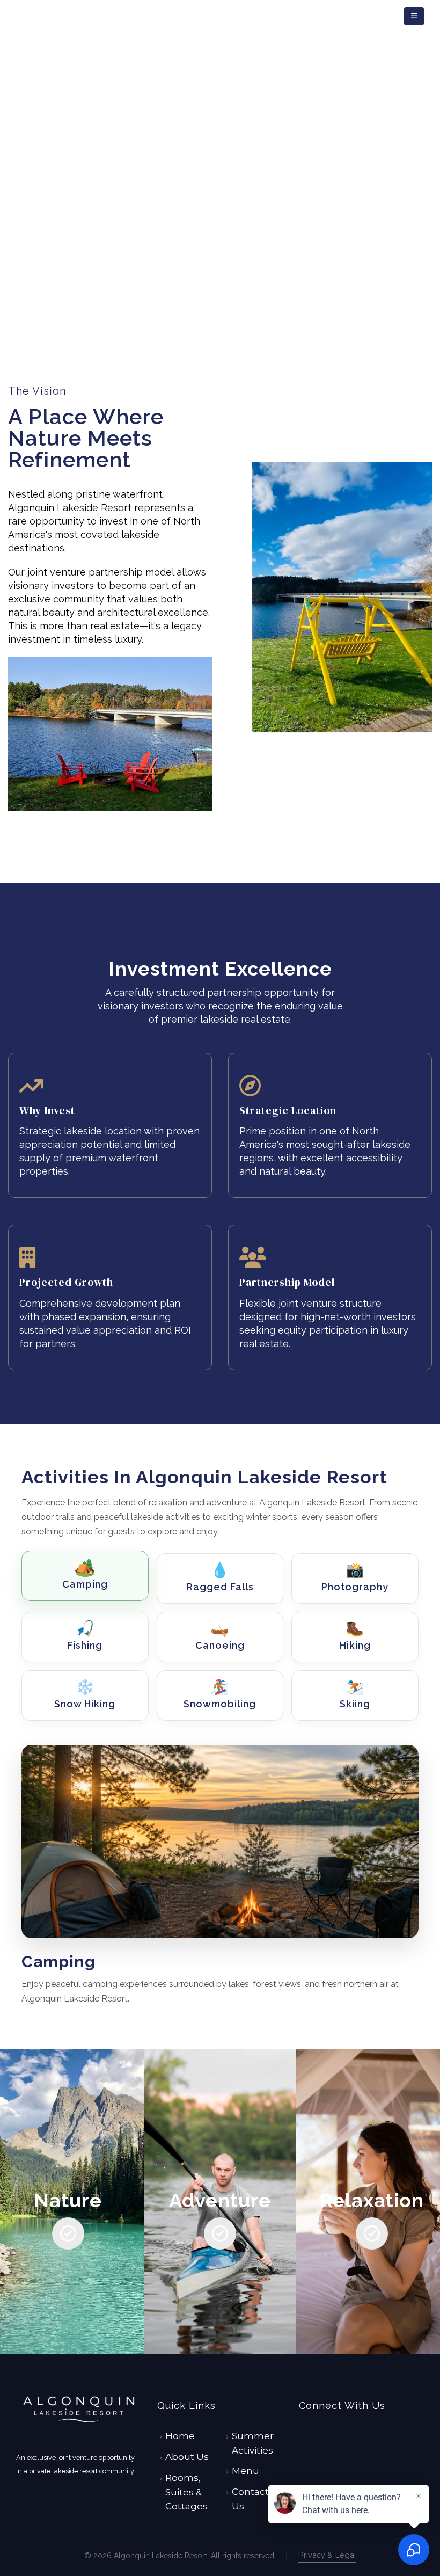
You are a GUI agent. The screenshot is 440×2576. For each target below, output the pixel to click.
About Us (187, 2457)
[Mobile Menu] (414, 16)
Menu (245, 2471)
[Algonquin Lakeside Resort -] (46, 16)
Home (180, 2436)
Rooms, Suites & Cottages (186, 2492)
